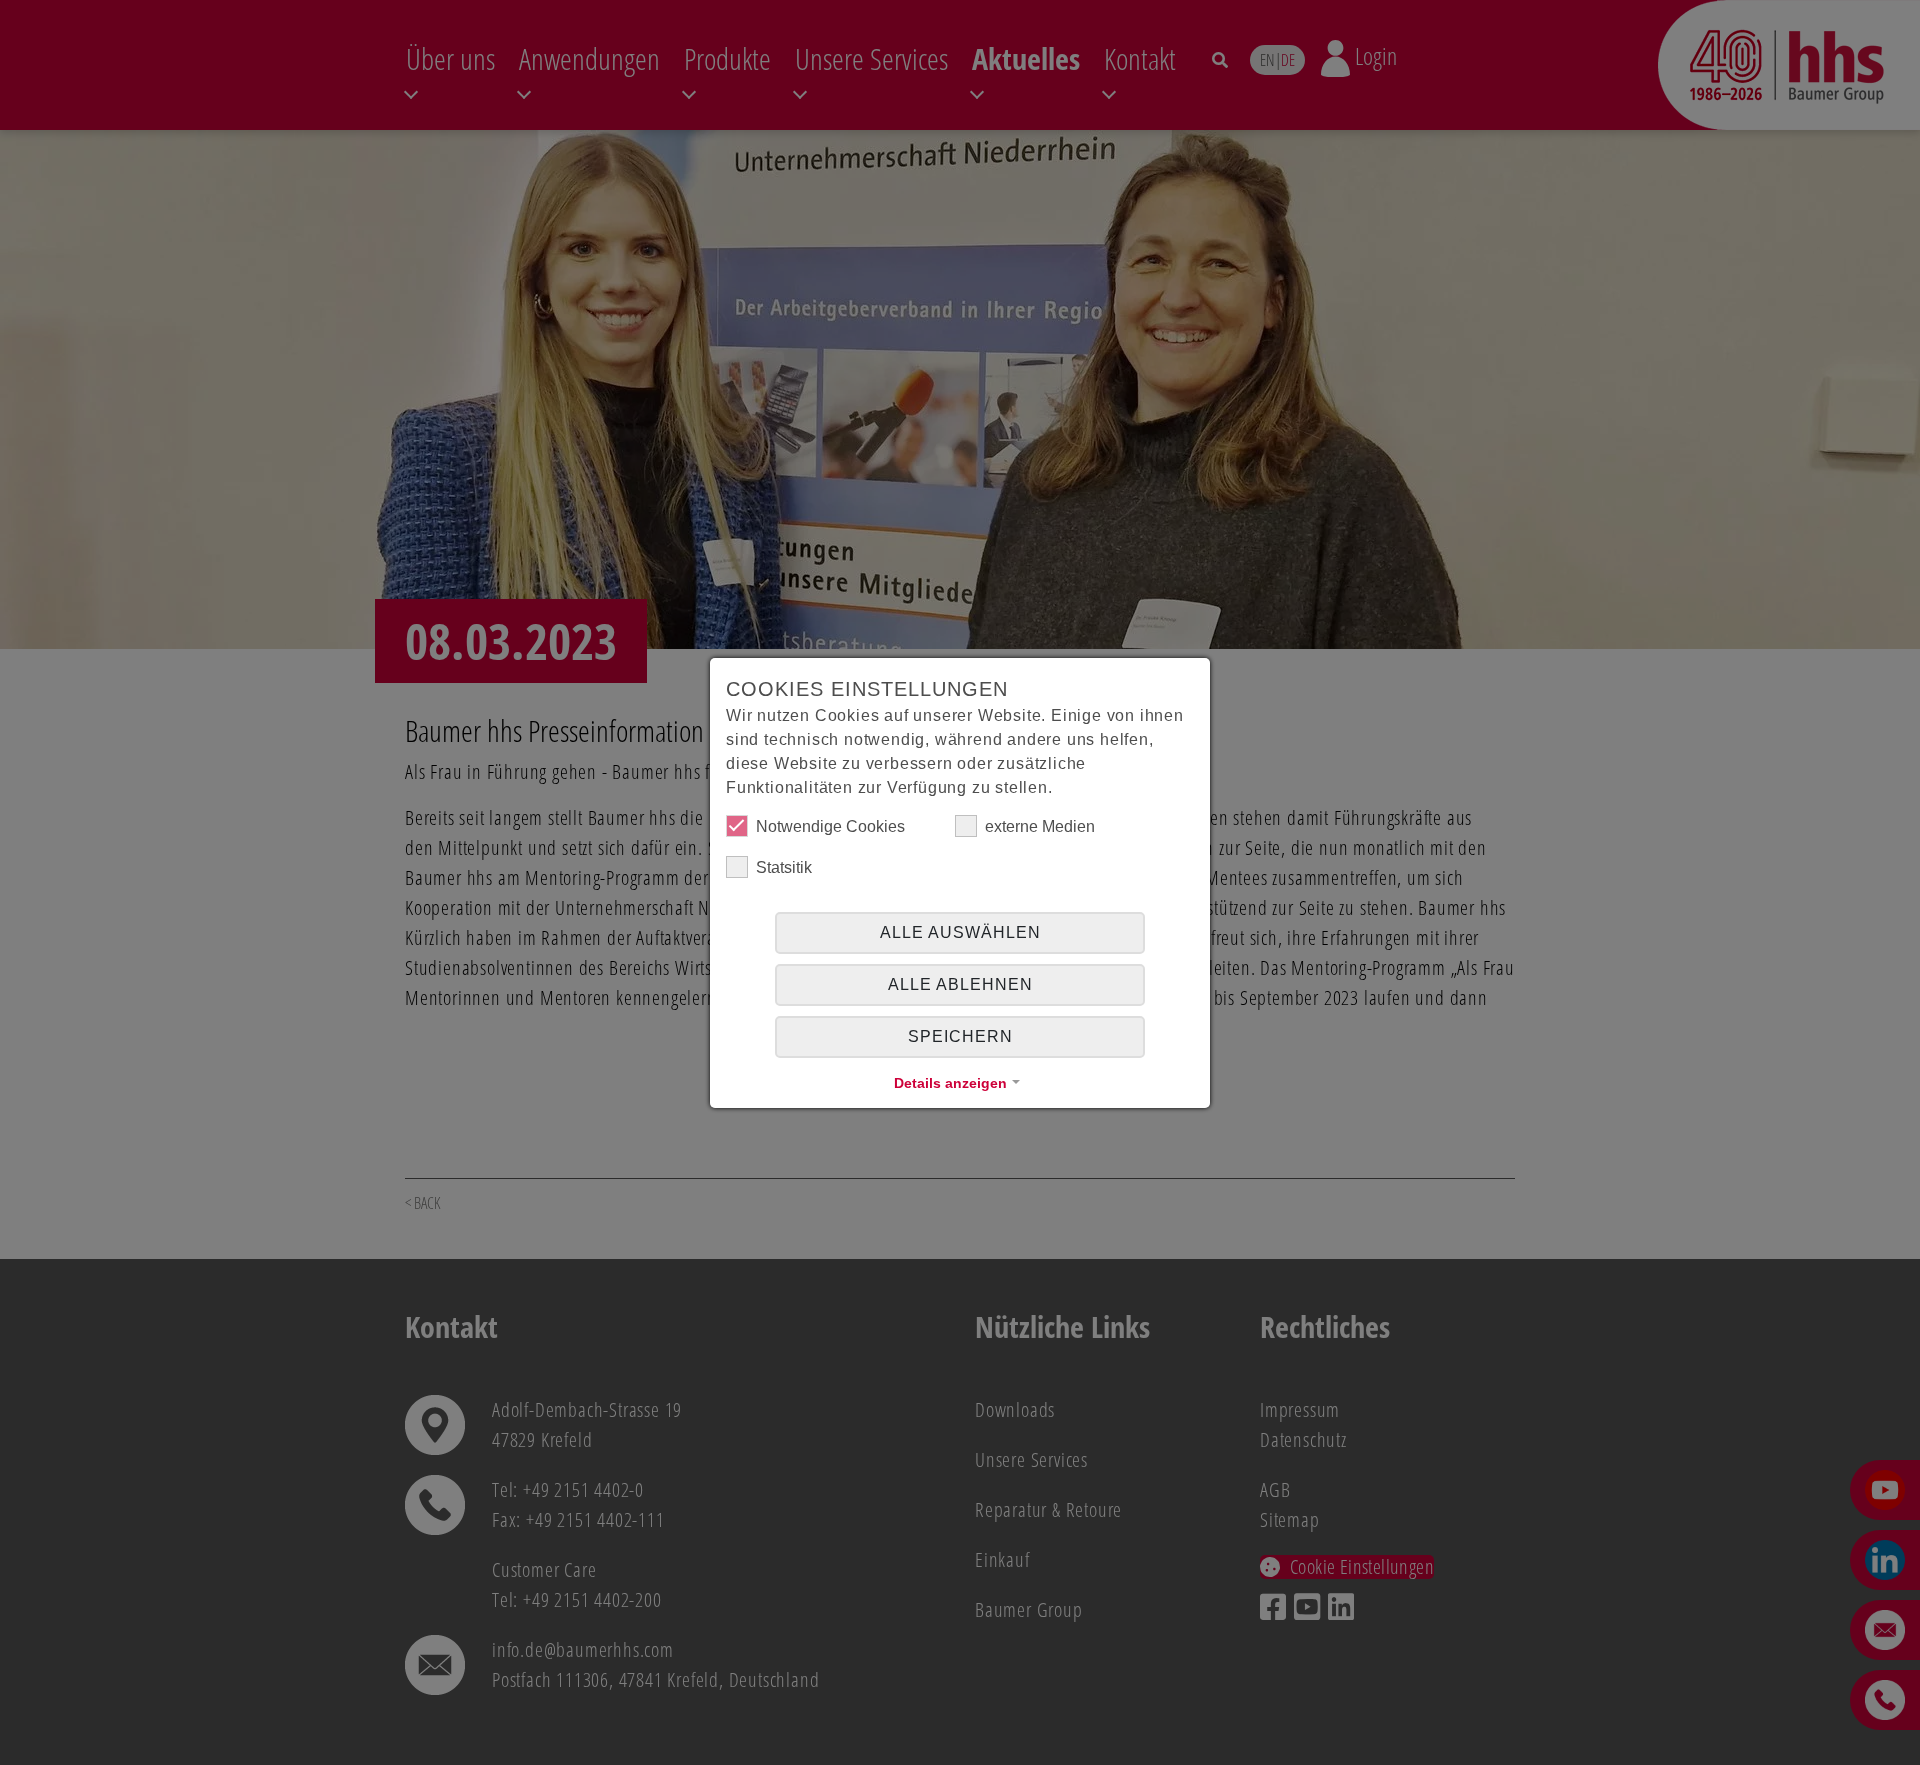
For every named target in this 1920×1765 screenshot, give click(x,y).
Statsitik (784, 867)
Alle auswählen (960, 932)
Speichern (960, 1036)
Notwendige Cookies (830, 826)
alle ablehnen (960, 984)
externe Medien (1040, 826)
